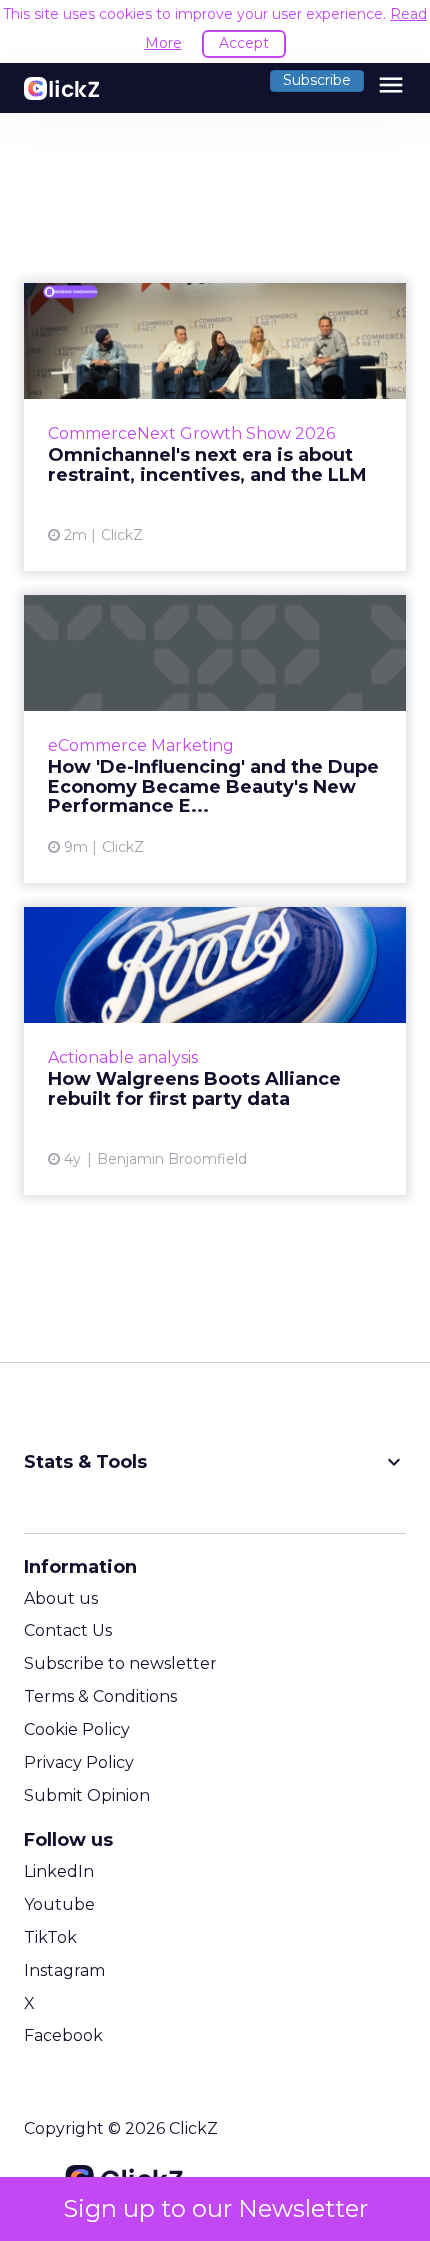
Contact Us (68, 1630)
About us (61, 1598)
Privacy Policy (79, 1762)
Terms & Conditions (100, 1696)
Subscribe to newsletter (120, 1663)
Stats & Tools (215, 1462)
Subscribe (317, 80)
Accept (244, 43)
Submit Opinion (87, 1795)
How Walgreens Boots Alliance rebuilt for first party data (215, 1051)
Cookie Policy (77, 1729)
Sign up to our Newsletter (215, 2208)
